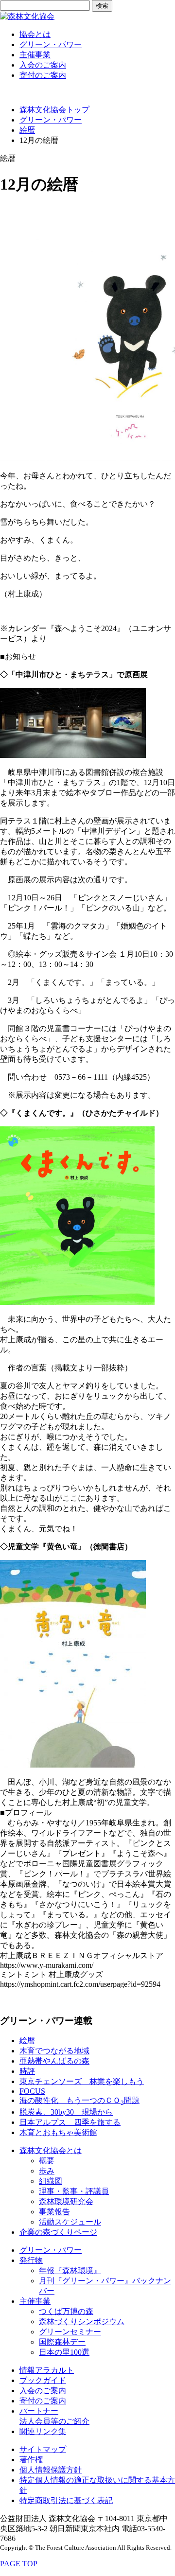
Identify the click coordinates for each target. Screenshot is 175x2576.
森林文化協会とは (51, 2150)
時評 (27, 2071)
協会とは (35, 34)
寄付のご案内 (43, 75)
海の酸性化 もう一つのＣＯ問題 (79, 2100)
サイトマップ (43, 2449)
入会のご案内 (43, 65)
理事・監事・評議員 (74, 2191)
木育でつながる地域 (54, 2051)
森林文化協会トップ (54, 110)
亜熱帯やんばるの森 (54, 2061)
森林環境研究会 (66, 2201)
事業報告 (54, 2212)
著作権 (31, 2460)
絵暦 (27, 130)
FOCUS (32, 2091)
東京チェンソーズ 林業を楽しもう (82, 2081)
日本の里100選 (64, 2352)
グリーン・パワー (51, 44)
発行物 (31, 2260)
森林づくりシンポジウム (82, 2322)
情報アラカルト (47, 2370)
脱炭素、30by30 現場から (66, 2112)
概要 (47, 2161)
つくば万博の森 (66, 2311)
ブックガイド (43, 2380)
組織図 (51, 2181)
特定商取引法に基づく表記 (66, 2500)
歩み (47, 2171)
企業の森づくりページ (58, 2232)
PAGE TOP (19, 2564)
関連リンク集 (43, 2431)
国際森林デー (62, 2342)
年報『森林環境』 (70, 2270)
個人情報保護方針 (51, 2470)
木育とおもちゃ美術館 (58, 2132)
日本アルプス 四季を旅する (70, 2122)
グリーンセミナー (70, 2332)
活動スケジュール (70, 2222)
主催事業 (35, 55)
